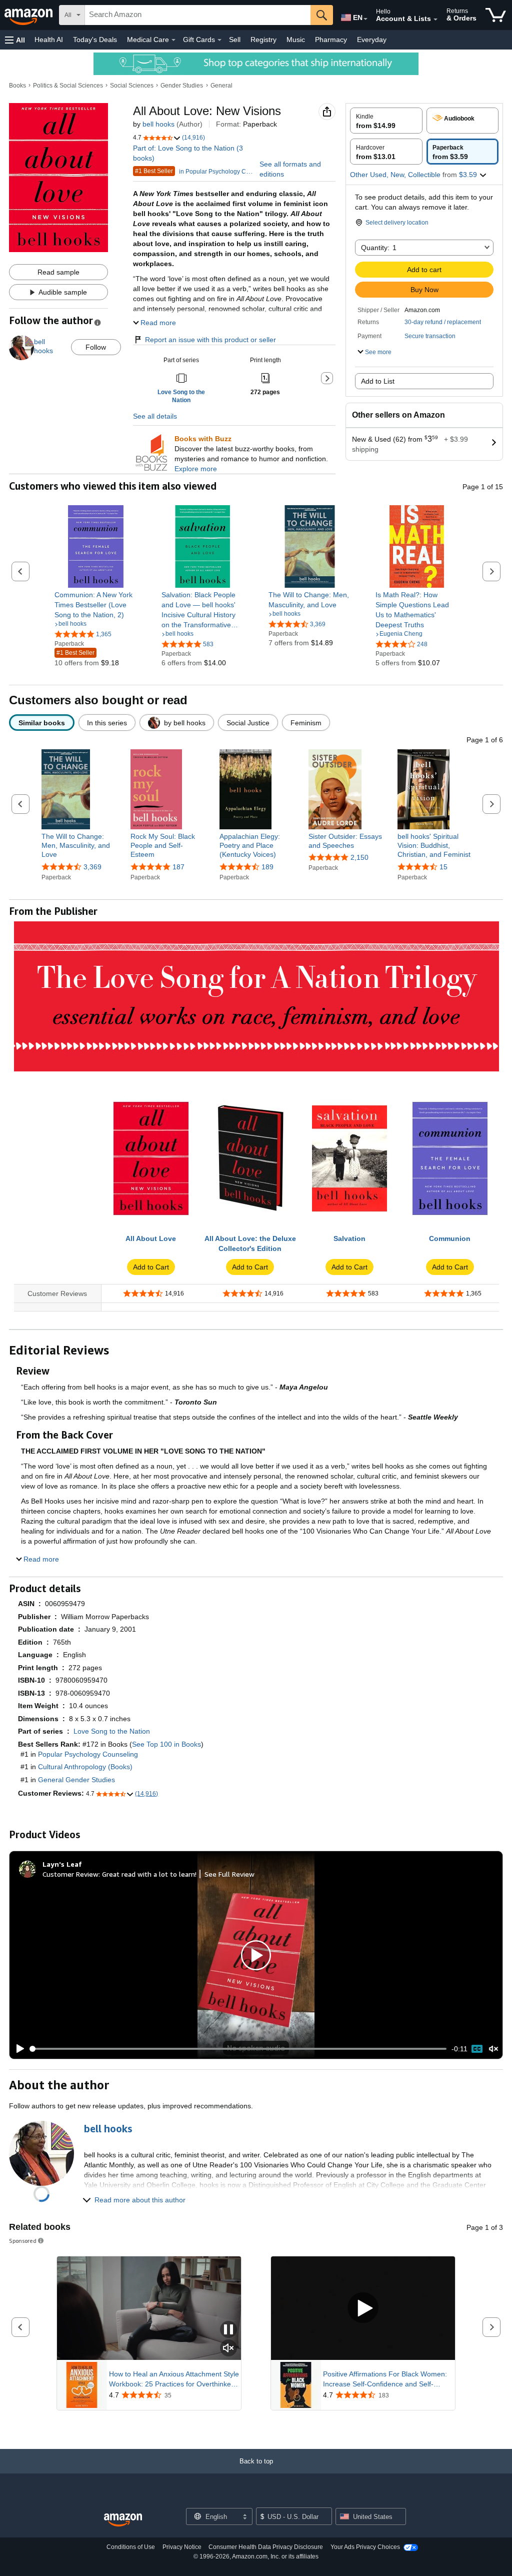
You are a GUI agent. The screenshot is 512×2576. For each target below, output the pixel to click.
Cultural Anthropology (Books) (85, 1767)
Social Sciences (132, 86)
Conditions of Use (131, 2547)
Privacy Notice (182, 2547)
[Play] (17, 2049)
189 (267, 867)
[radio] (386, 121)
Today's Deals (95, 40)
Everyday (372, 40)
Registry (263, 40)
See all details (155, 416)
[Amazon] (29, 15)
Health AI (49, 40)
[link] (96, 605)
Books (17, 86)
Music (296, 40)
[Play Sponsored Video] (363, 2309)
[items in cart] (496, 15)
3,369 (92, 867)
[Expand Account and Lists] (435, 20)
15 (443, 867)
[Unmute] (493, 2049)
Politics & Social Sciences (68, 86)
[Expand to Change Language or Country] (365, 19)
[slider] (238, 2049)
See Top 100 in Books (166, 1744)
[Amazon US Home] (123, 2520)
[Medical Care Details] (173, 40)
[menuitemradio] (477, 2049)
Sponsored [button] (23, 2241)
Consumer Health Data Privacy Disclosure (266, 2547)
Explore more (196, 469)
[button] (15, 40)
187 (178, 867)
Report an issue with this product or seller (210, 340)
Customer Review (70, 1874)
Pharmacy (331, 40)
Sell (235, 40)
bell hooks (158, 124)
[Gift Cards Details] (219, 40)
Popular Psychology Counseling (88, 1754)
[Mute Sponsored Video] (228, 2349)
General (221, 86)
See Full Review (229, 1874)
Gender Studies (182, 86)
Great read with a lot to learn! (149, 1874)
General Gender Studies (76, 1780)
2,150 (359, 857)
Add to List (378, 381)
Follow (96, 347)
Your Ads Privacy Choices (365, 2547)
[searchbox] (198, 15)
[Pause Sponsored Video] (228, 2330)
